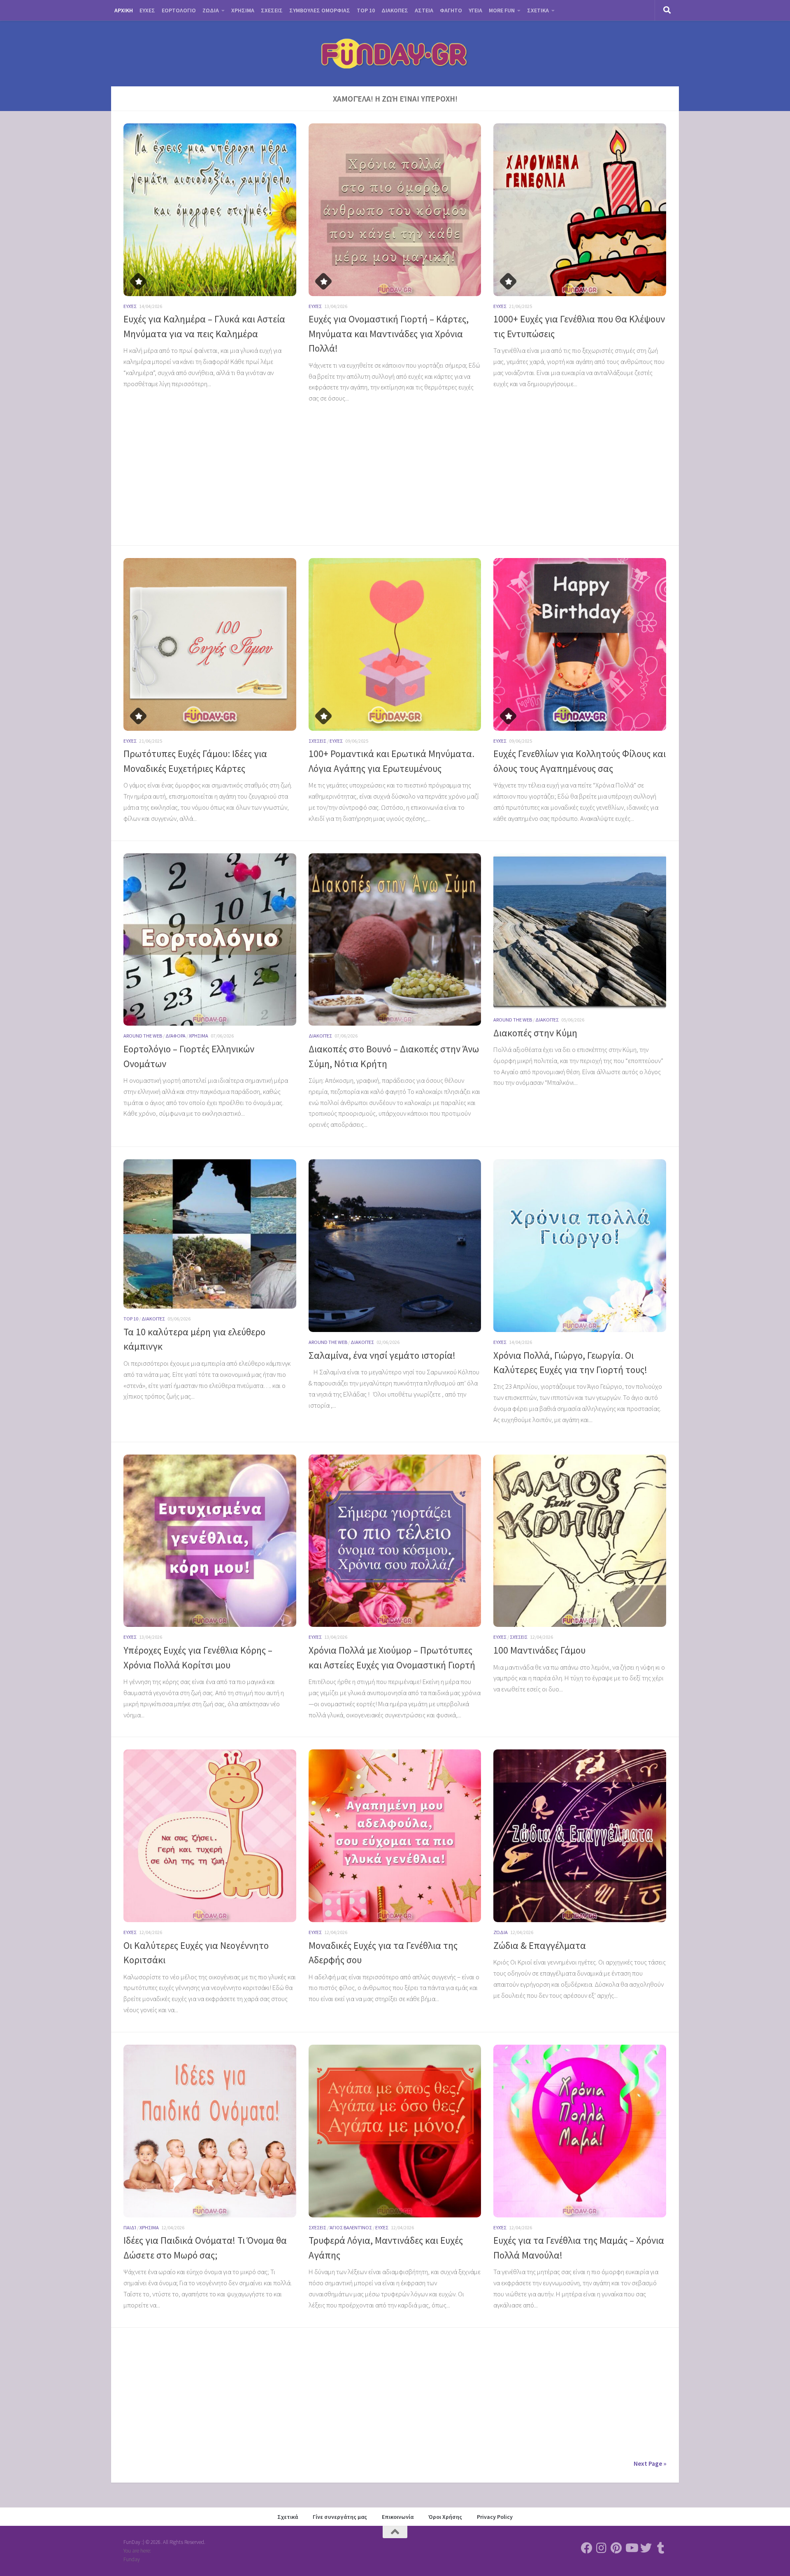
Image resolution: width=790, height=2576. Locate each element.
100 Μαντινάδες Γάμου (539, 1650)
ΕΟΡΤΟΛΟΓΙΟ (179, 10)
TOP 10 (366, 10)
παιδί (130, 2227)
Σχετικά (288, 2517)
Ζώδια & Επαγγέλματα (540, 1945)
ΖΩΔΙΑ (211, 10)
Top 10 (131, 1319)
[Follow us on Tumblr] (661, 2548)
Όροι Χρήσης (445, 2517)
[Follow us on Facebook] (587, 2548)
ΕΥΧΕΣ (147, 10)
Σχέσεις (317, 741)
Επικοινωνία (398, 2517)
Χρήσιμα (199, 1036)
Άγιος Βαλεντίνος (351, 2227)
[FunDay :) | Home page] (395, 53)
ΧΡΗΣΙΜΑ (243, 10)
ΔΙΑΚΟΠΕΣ (395, 10)
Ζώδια (501, 1932)
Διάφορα (175, 1036)
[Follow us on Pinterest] (616, 2548)
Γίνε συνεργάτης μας (340, 2517)
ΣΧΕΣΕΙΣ (272, 10)
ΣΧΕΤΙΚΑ (538, 10)
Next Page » (650, 2463)
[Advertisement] (210, 452)
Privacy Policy (495, 2517)
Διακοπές (320, 1036)
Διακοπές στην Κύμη (535, 1033)
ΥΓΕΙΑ (475, 10)
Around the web (143, 1036)
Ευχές (130, 306)
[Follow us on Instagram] (602, 2548)
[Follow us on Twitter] (646, 2548)
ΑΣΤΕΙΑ (424, 10)
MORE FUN (502, 10)
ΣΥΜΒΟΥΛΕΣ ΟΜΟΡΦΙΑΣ (320, 10)
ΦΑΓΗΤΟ (451, 10)
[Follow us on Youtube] (631, 2548)
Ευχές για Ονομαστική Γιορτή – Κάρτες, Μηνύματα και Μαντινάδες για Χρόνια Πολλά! (389, 334)
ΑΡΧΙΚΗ (124, 10)
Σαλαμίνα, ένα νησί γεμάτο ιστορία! (382, 1355)
